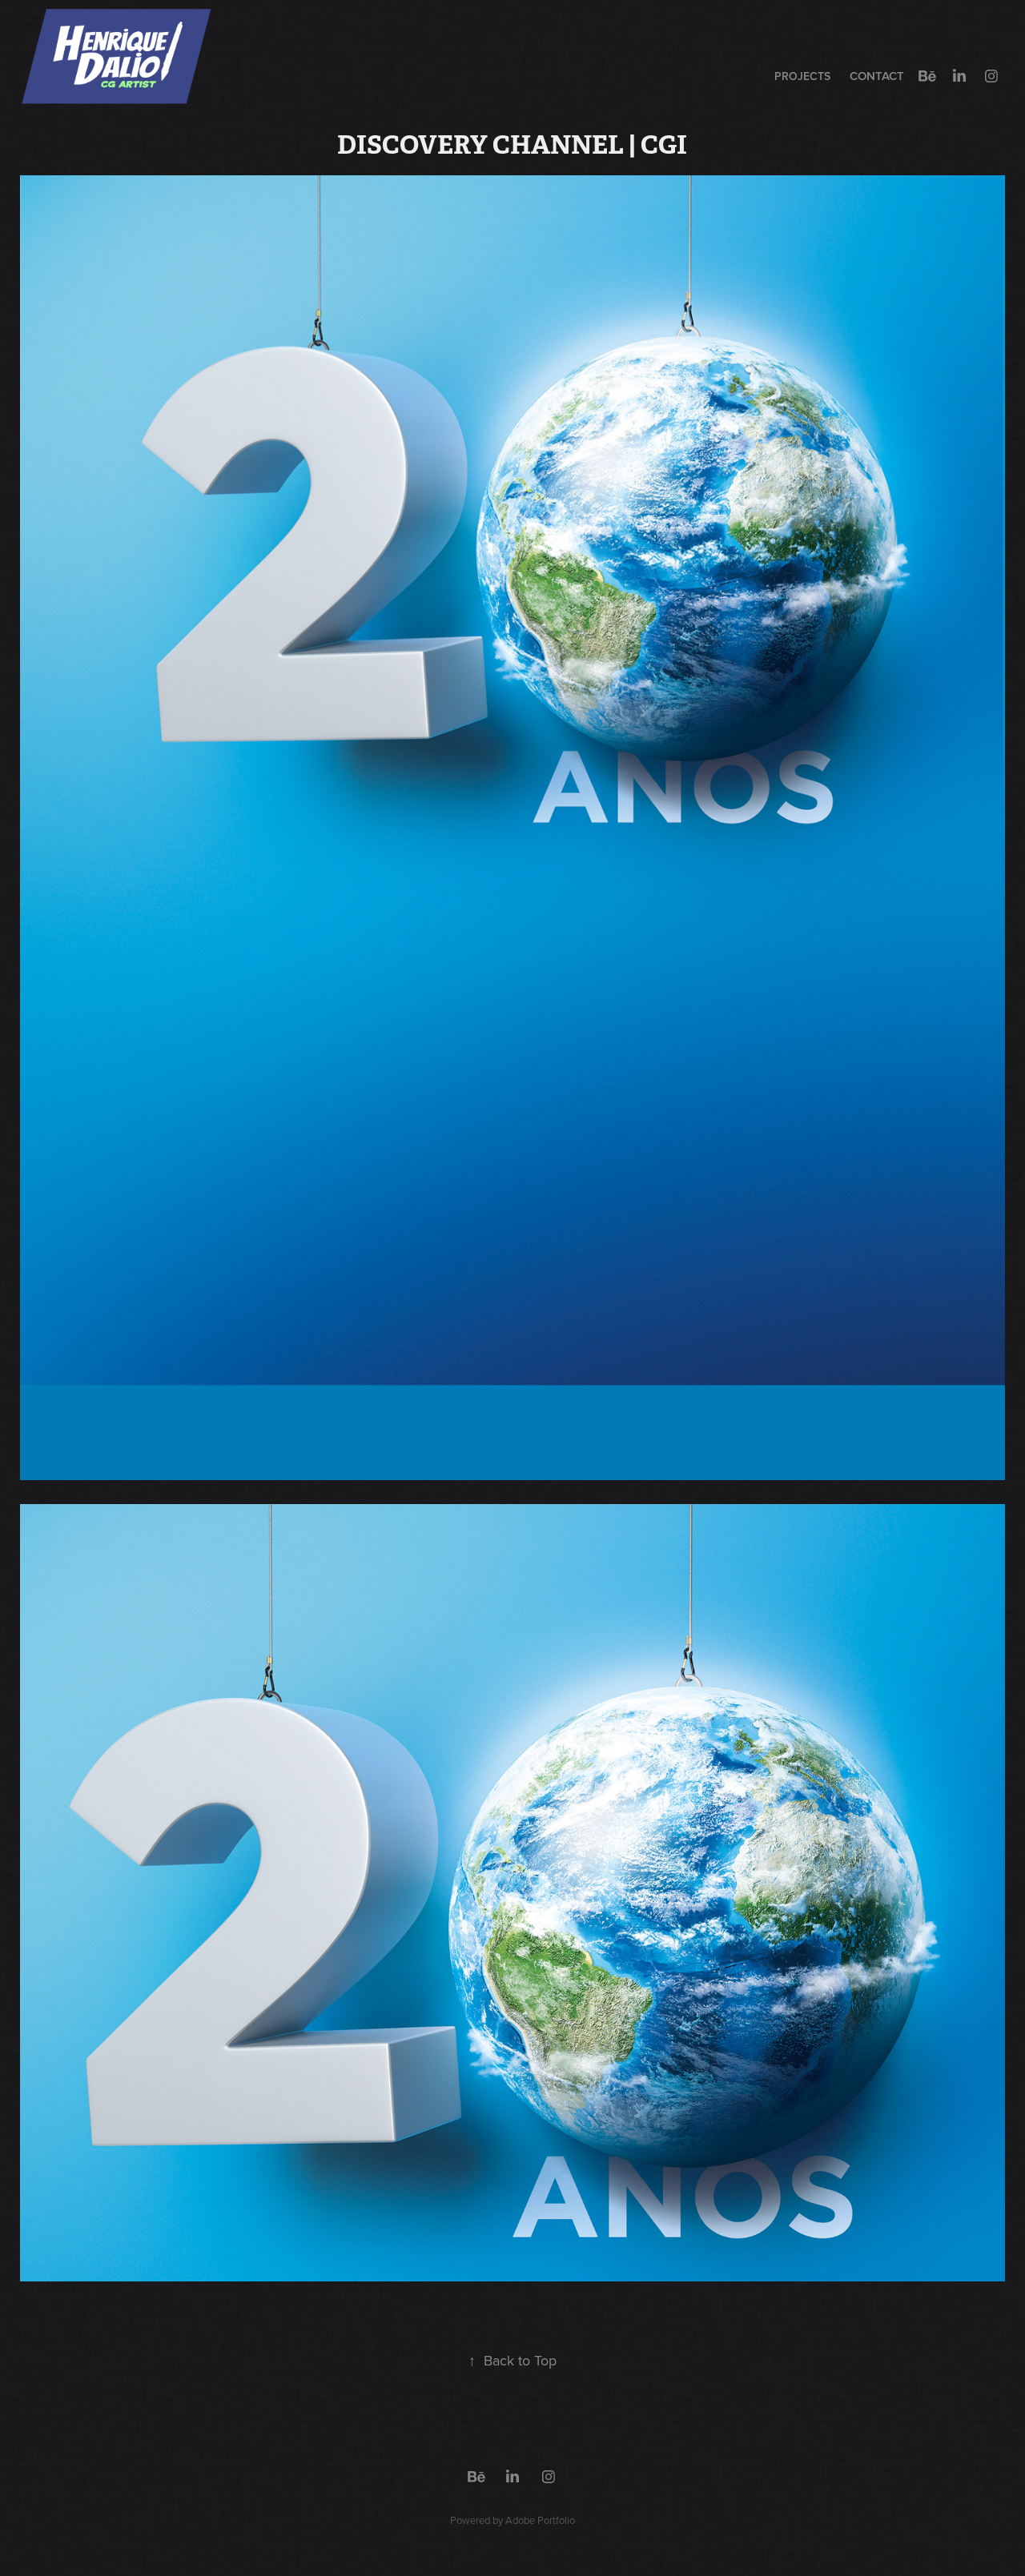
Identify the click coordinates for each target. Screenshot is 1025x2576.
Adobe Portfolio (540, 2520)
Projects (802, 76)
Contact (877, 76)
